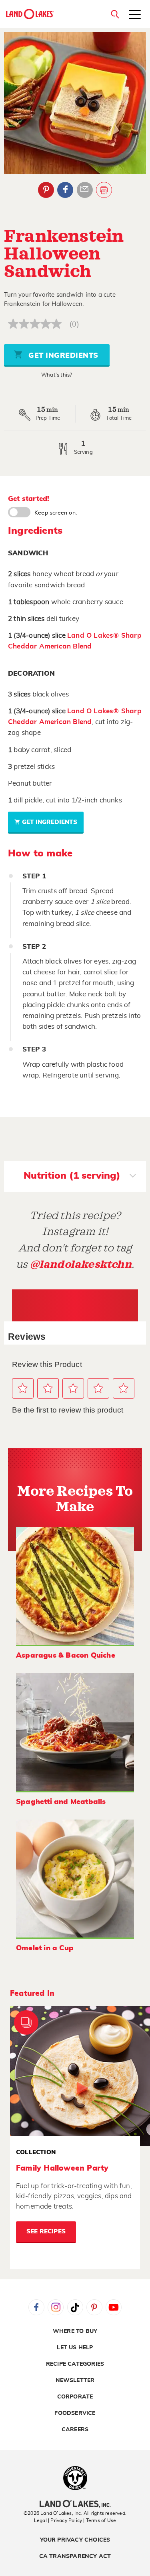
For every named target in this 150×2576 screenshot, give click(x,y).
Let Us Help (75, 2348)
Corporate (75, 2397)
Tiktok (75, 2307)
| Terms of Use (100, 2520)
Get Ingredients (62, 356)
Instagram (56, 2307)
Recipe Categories (75, 2364)
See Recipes (46, 2232)
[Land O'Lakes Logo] (30, 14)
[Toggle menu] (135, 15)
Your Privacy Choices (75, 2540)
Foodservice (75, 2413)
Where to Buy (75, 2331)
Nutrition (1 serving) (72, 1176)
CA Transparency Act (75, 2556)
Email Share (85, 190)
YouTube (114, 2307)
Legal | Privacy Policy (58, 2520)
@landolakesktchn (81, 1264)
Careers (75, 2430)
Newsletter (75, 2380)
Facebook (65, 190)
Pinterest (46, 190)
